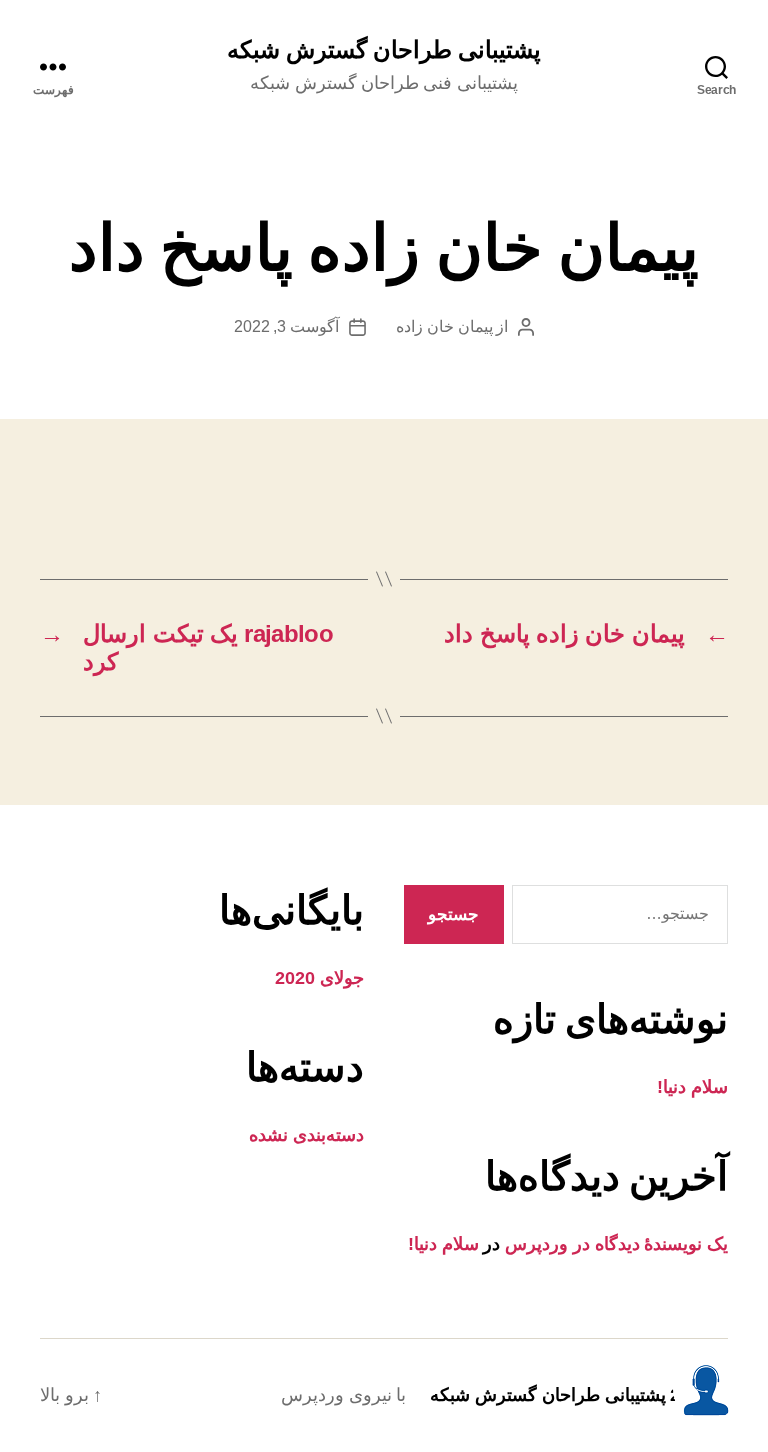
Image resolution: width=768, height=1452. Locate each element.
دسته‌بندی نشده (306, 1135)
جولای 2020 (319, 978)
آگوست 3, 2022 (286, 326)
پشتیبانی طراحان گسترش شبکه (384, 50)
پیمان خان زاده (444, 326)
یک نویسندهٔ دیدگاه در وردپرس (616, 1244)
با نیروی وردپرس (343, 1395)
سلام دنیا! (692, 1087)
